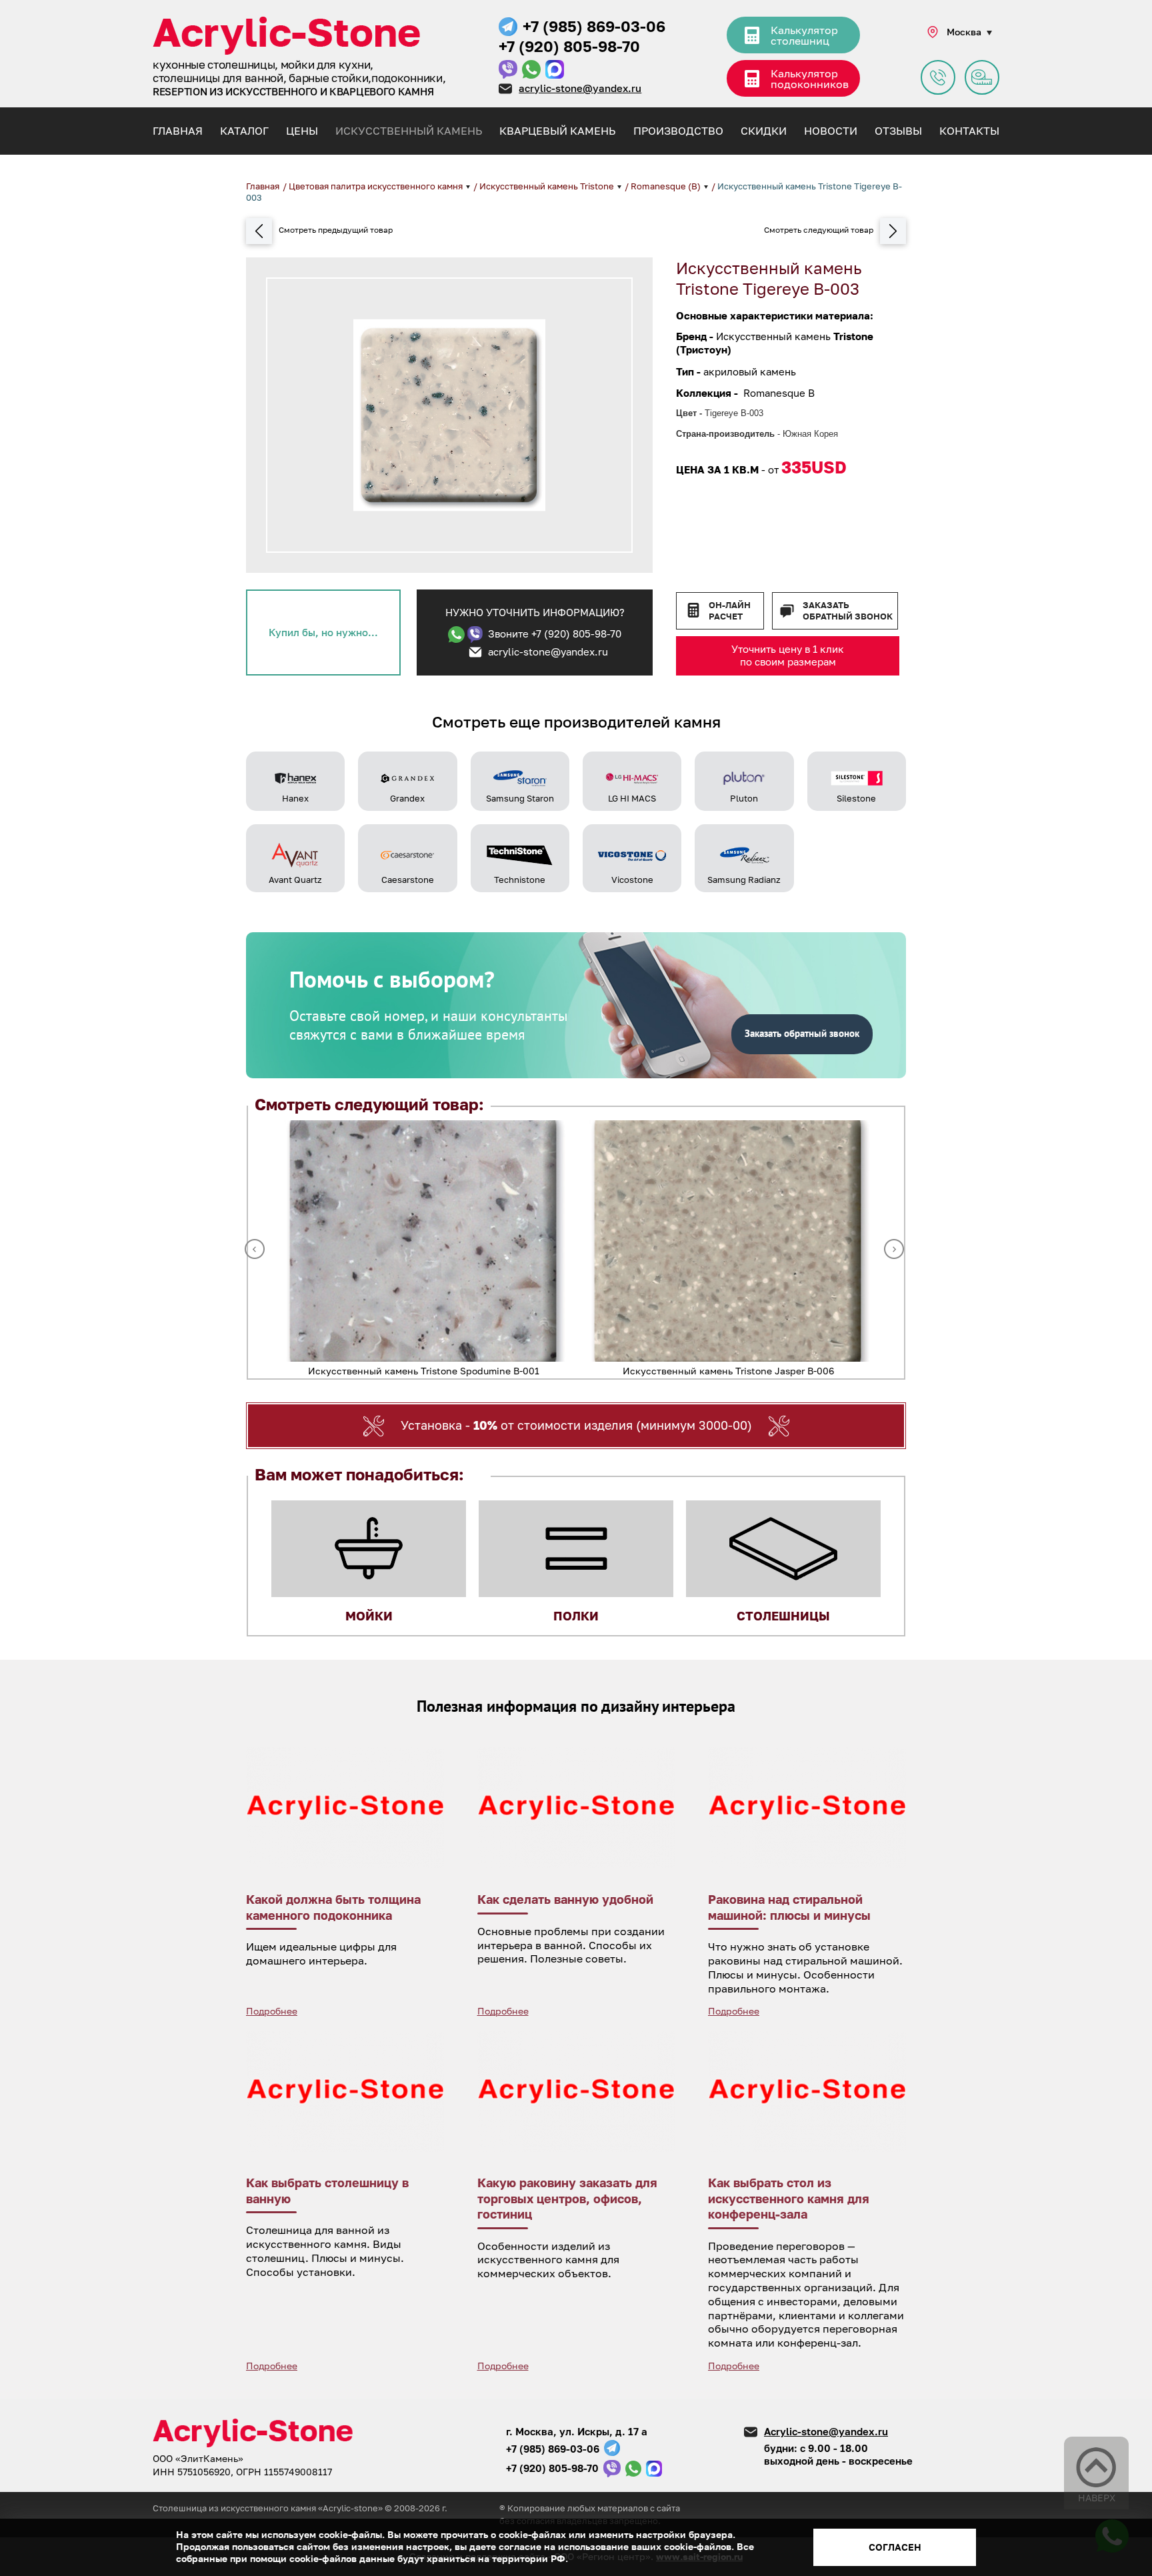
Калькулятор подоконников (810, 79)
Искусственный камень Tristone (548, 186)
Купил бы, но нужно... (323, 632)
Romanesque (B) (667, 186)
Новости (831, 131)
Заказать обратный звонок (848, 610)
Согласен (895, 2547)
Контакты (969, 131)
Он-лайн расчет (730, 610)
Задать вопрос (938, 77)
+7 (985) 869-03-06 (594, 26)
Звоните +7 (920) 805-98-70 (555, 633)
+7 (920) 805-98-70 (569, 46)
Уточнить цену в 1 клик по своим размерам (788, 656)
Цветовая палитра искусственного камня (377, 186)
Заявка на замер (982, 77)
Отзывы (898, 131)
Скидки (764, 131)
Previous (255, 1249)
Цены (302, 131)
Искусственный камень (409, 131)
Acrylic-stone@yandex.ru (826, 2431)
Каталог (244, 131)
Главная (178, 131)
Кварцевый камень (557, 131)
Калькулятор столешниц (804, 35)
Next (894, 1249)
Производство (678, 131)
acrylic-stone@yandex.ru (580, 88)
